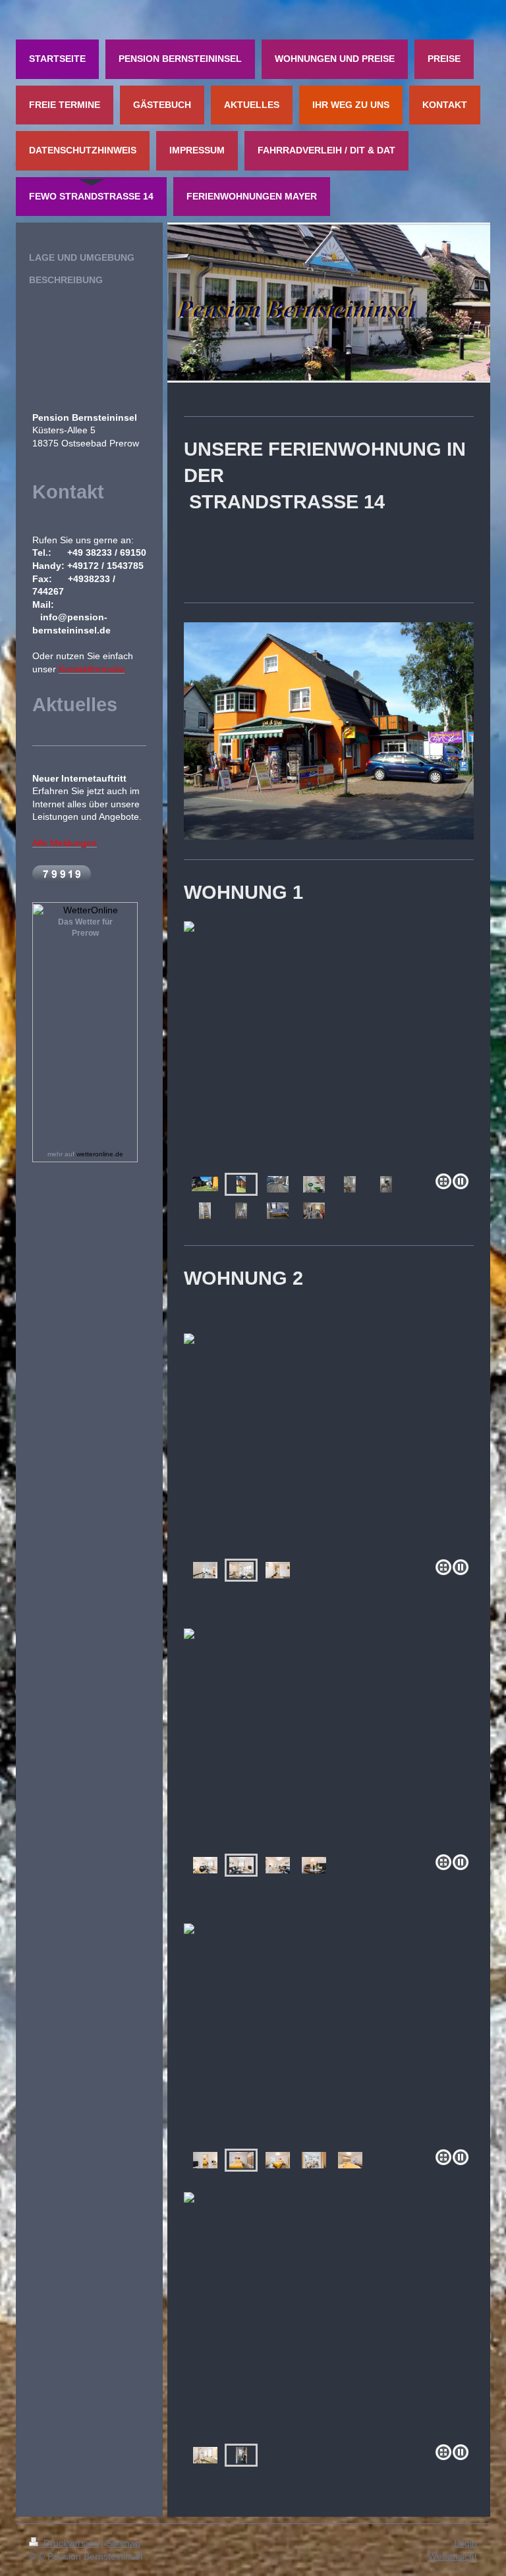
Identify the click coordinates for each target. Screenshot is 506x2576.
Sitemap (123, 2543)
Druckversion (71, 2543)
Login (465, 2543)
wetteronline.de (100, 1154)
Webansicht (453, 2556)
